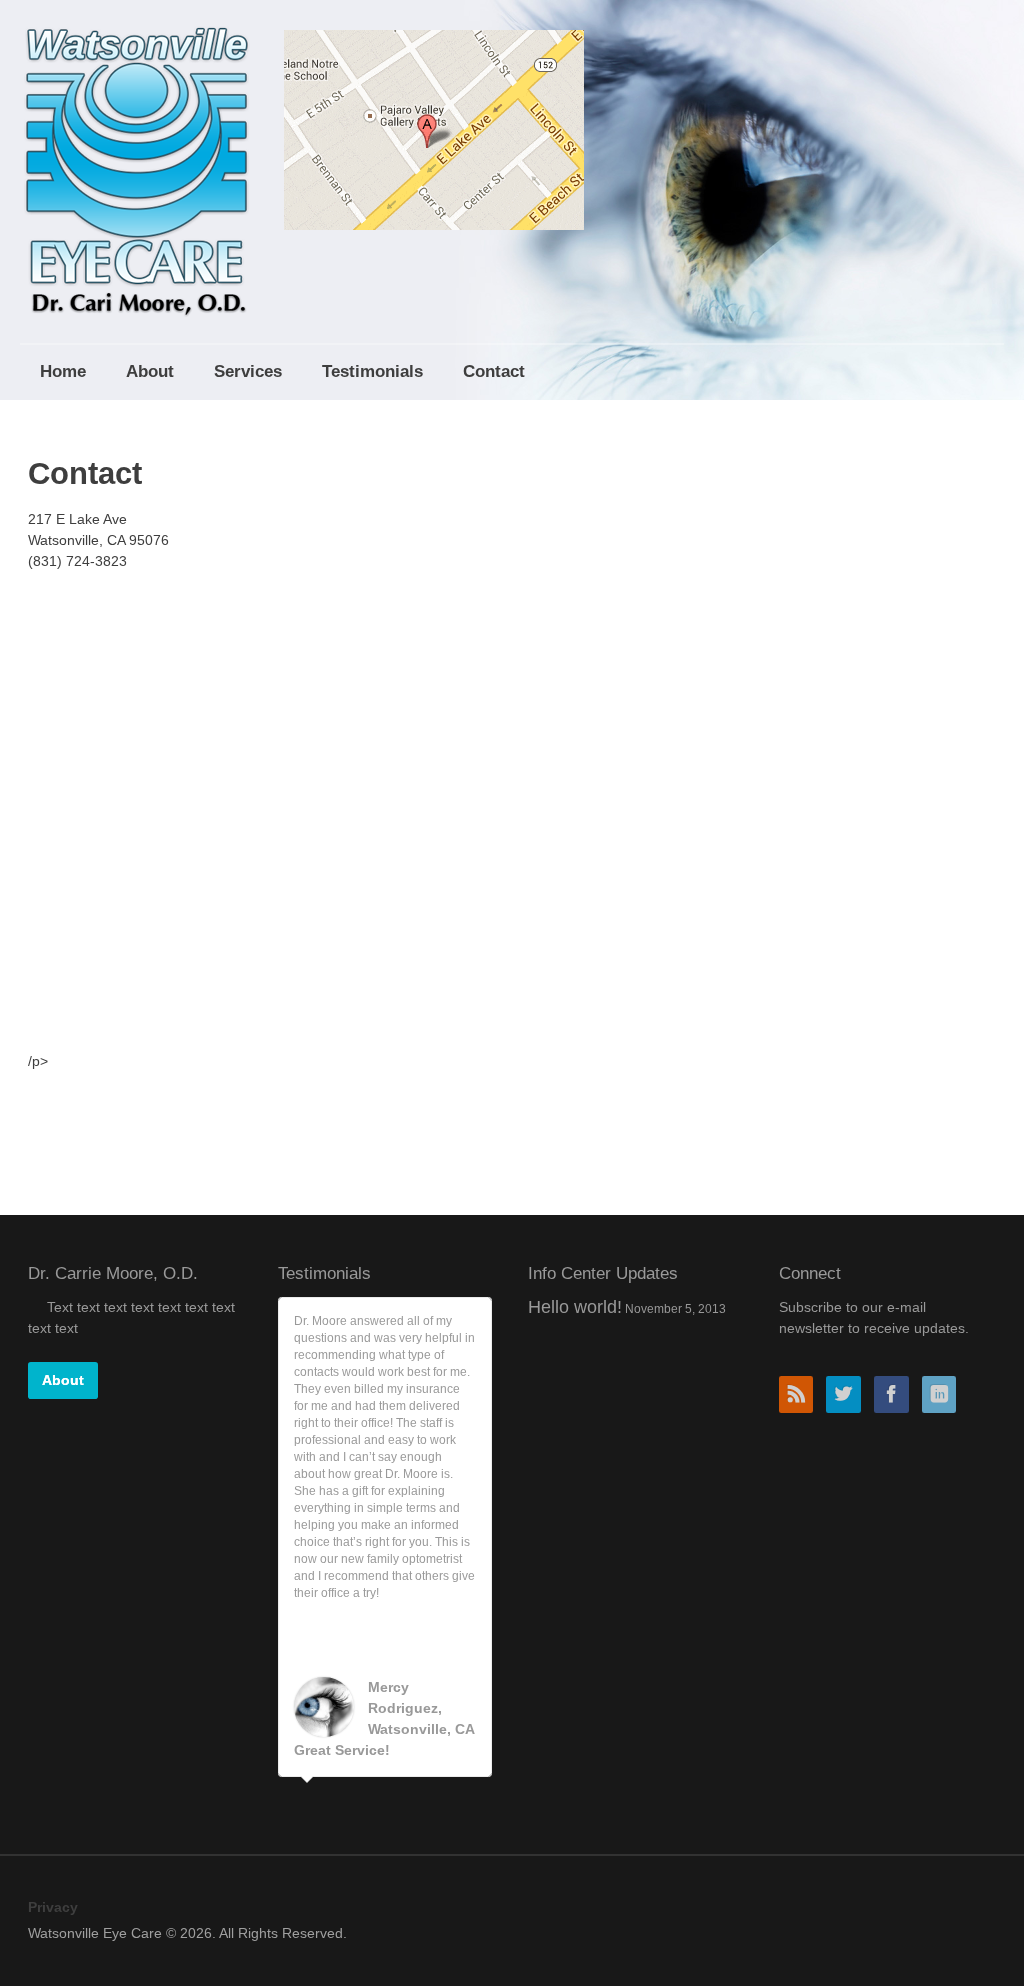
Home (63, 371)
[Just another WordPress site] (137, 160)
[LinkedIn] (944, 1396)
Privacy (53, 1907)
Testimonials (372, 371)
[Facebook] (896, 1396)
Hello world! (575, 1307)
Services (248, 371)
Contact (494, 371)
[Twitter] (848, 1396)
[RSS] (801, 1396)
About (150, 371)
